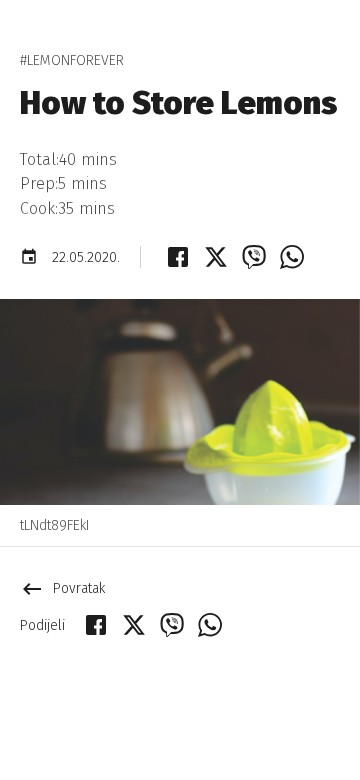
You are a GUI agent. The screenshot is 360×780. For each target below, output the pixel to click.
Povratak (62, 588)
